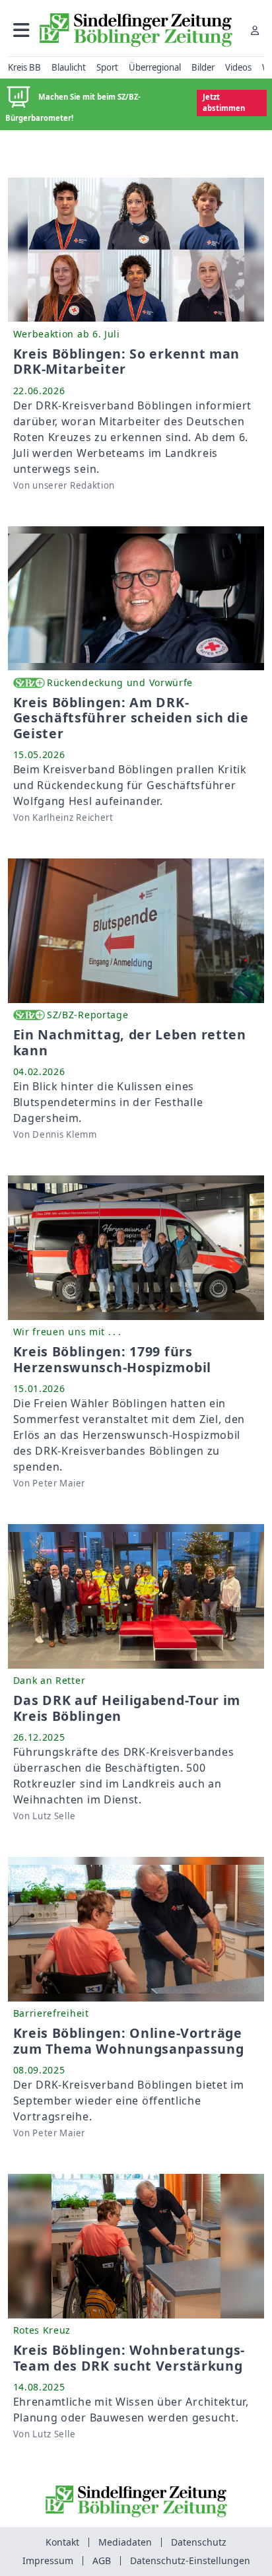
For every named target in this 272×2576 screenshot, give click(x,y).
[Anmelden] (255, 30)
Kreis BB (24, 67)
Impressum (48, 2560)
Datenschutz (199, 2542)
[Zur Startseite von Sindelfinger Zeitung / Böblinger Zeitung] (136, 30)
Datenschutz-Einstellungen (190, 2560)
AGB (102, 2560)
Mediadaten (125, 2542)
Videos (238, 67)
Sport (107, 67)
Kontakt (62, 2542)
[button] (21, 30)
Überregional (155, 67)
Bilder (203, 67)
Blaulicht (69, 67)
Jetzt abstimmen (224, 102)
